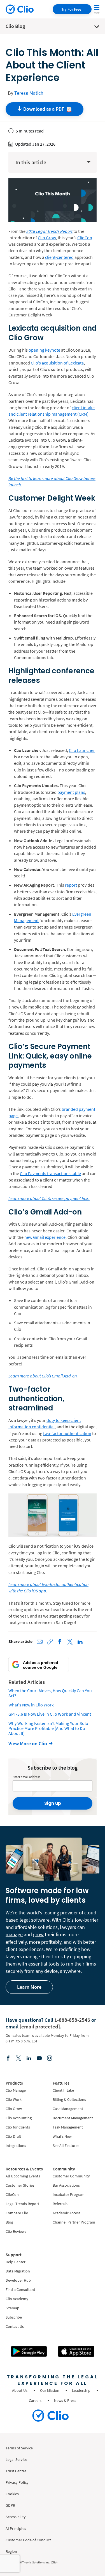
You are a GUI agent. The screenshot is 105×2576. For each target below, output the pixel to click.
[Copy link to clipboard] (50, 1642)
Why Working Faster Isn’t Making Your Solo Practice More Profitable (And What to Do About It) (48, 1728)
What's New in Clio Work (31, 1705)
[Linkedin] (29, 2058)
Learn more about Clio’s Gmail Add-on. (43, 1376)
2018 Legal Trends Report (49, 231)
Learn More (29, 1987)
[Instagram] (50, 2058)
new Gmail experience (45, 1237)
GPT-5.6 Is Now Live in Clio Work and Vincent (50, 1714)
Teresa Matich (29, 93)
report (71, 885)
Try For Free (71, 9)
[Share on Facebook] (60, 1642)
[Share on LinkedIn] (80, 1642)
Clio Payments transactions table (50, 1173)
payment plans (71, 792)
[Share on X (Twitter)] (70, 1642)
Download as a (44, 109)
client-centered (59, 257)
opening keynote (44, 350)
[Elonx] (18, 2058)
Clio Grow (47, 238)
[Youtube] (39, 2058)
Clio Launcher (82, 750)
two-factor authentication (67, 1433)
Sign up (53, 1803)
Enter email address (26, 1777)
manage (14, 1934)
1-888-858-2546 (72, 2020)
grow (38, 1934)
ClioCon (85, 238)
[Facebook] (8, 2058)
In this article (31, 162)
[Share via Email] (40, 1642)
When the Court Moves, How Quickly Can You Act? (50, 1693)
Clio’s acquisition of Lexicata (57, 363)
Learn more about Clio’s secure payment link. (49, 1198)
